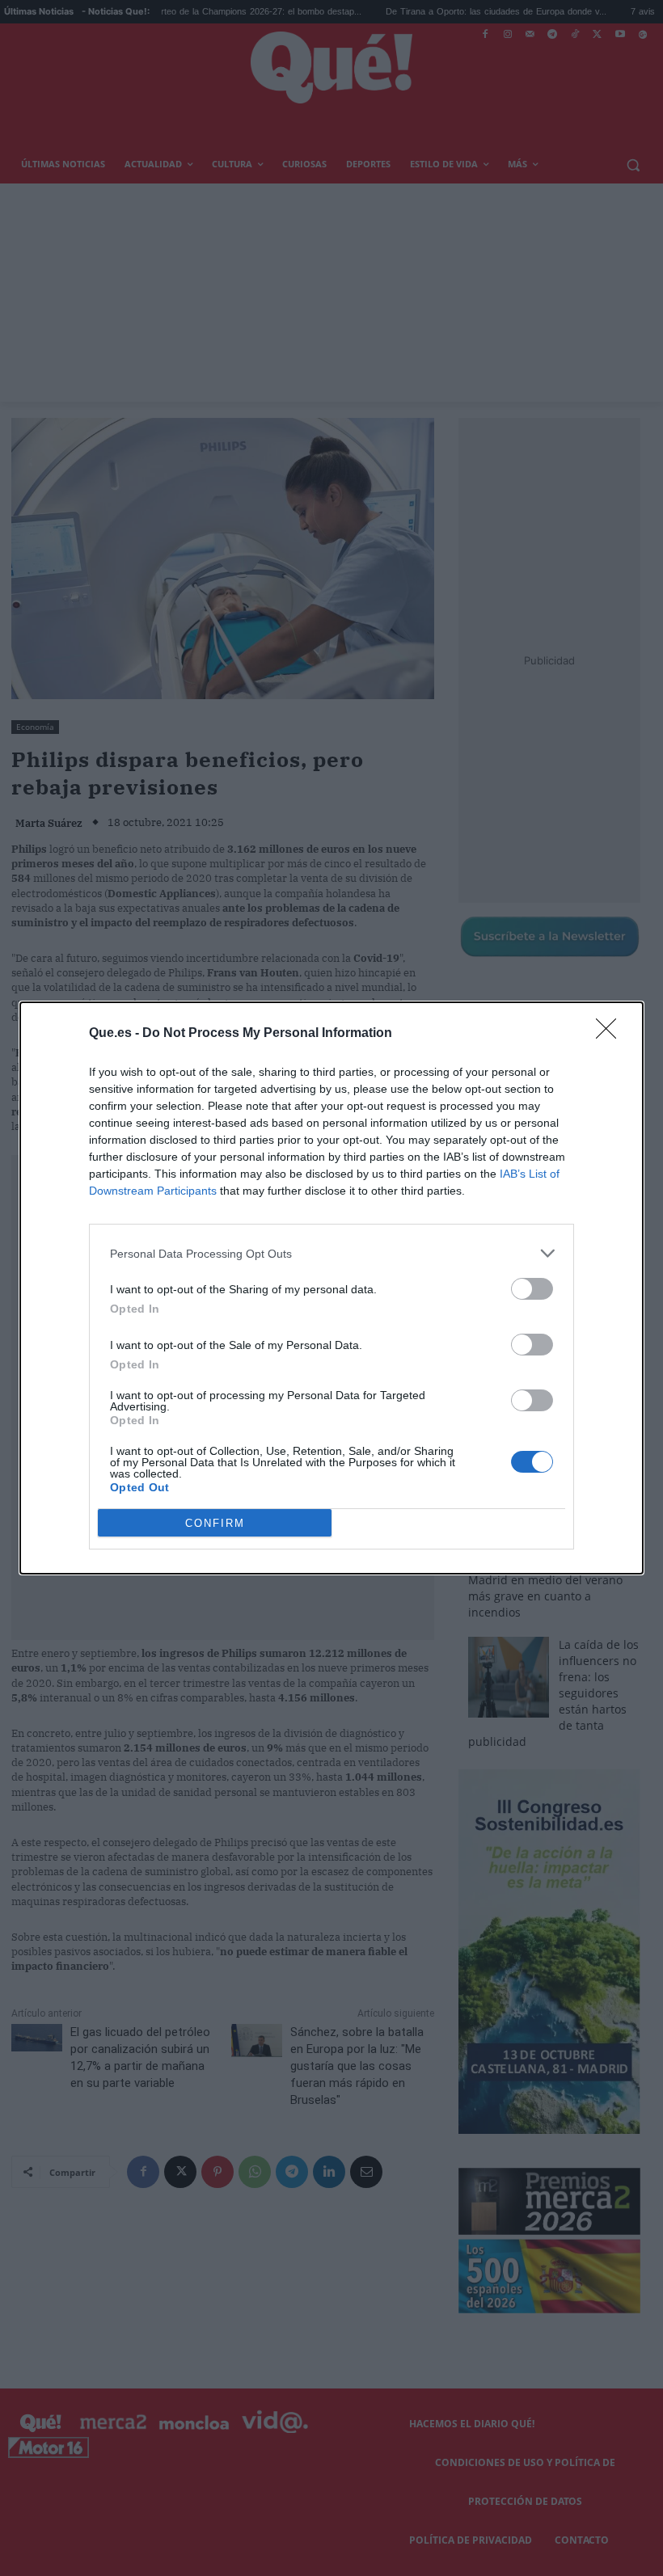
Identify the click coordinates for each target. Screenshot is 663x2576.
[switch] (532, 1289)
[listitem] (331, 1253)
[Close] (611, 1034)
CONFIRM (215, 1523)
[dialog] (331, 1288)
